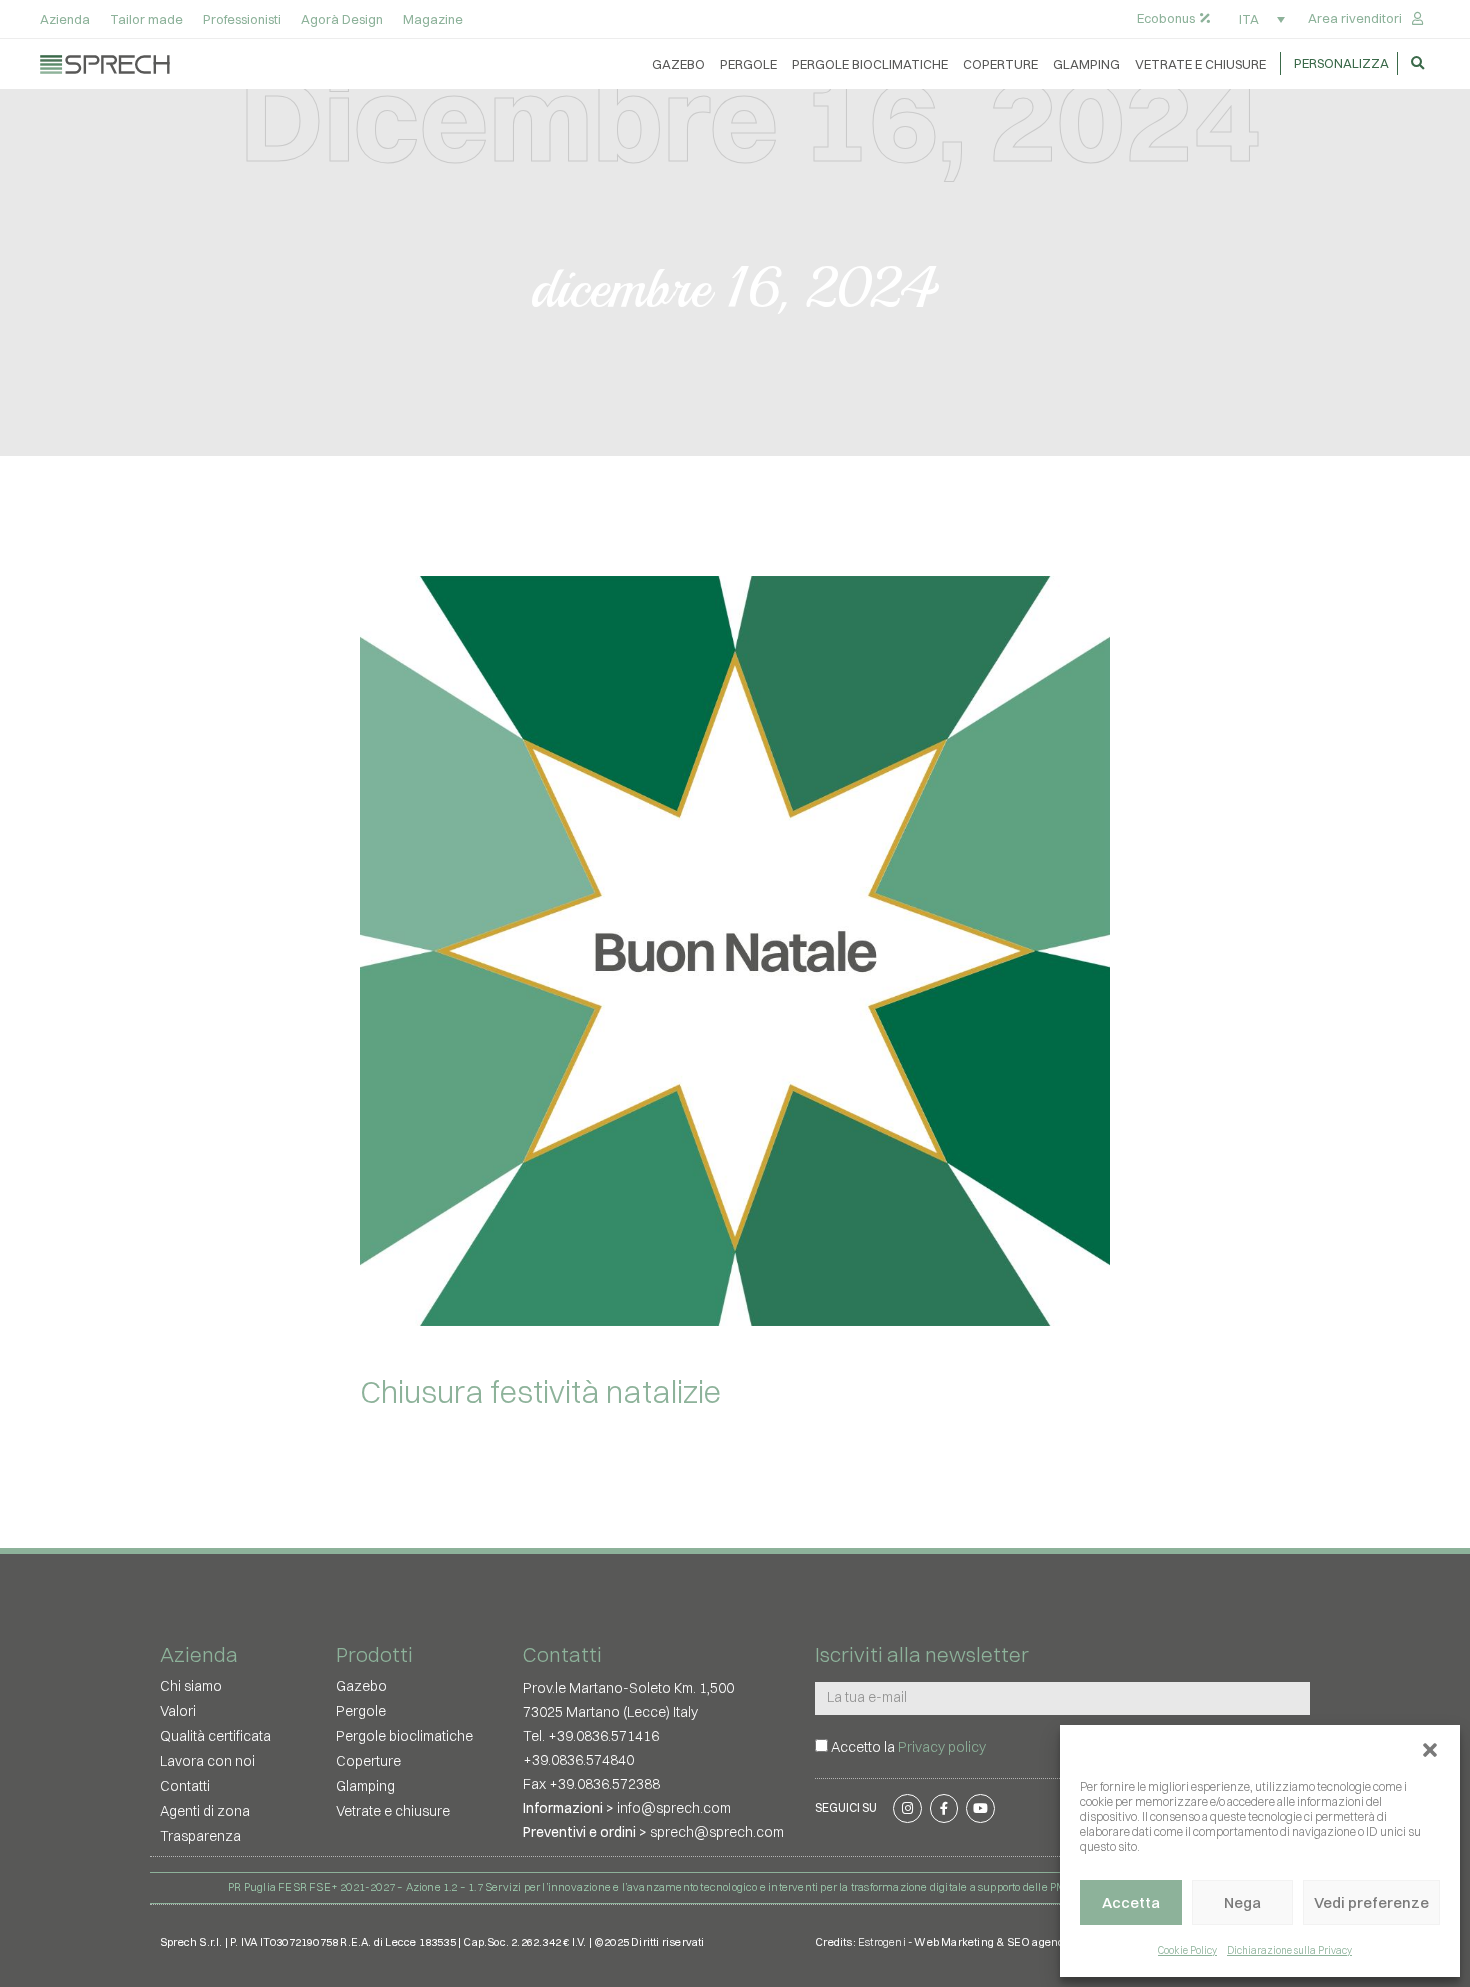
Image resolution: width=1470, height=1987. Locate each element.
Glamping (1086, 64)
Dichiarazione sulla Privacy (1289, 1950)
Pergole (748, 64)
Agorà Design (342, 19)
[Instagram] (907, 1808)
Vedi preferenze (1371, 1902)
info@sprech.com (674, 1808)
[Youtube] (980, 1808)
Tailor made (146, 19)
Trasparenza (200, 1836)
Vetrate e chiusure (1200, 64)
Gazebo (678, 64)
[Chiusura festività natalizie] (735, 951)
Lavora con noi (207, 1761)
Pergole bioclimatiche (870, 64)
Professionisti (242, 19)
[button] (1430, 1750)
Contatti (185, 1786)
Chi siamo (191, 1686)
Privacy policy (942, 1747)
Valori (178, 1711)
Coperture (1000, 64)
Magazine (433, 19)
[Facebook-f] (943, 1808)
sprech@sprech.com (717, 1832)
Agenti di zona (205, 1811)
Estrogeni (882, 1942)
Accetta (1131, 1902)
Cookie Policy (1187, 1950)
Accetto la (908, 1747)
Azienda (65, 19)
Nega (1242, 1902)
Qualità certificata (215, 1736)
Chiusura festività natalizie (540, 1391)
